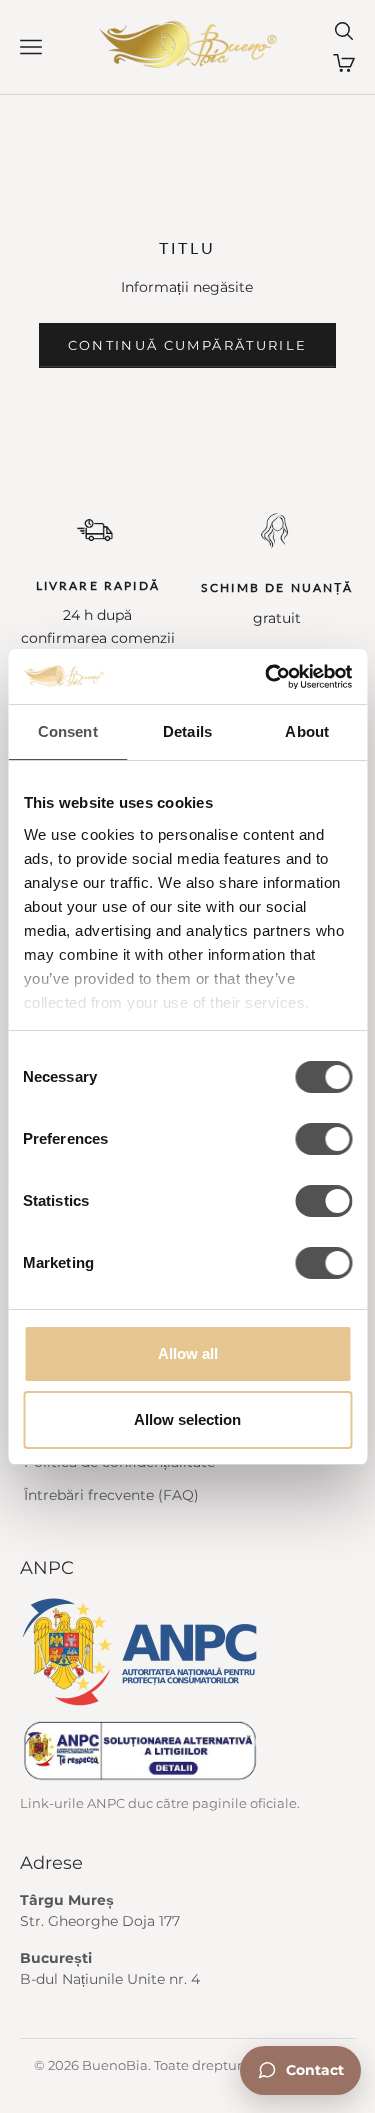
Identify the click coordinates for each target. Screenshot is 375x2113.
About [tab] (307, 731)
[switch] (323, 1139)
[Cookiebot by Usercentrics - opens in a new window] (267, 677)
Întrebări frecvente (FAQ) (111, 1495)
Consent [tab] (68, 731)
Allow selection (187, 1419)
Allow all (188, 1353)
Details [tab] (187, 731)
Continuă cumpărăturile (187, 345)
